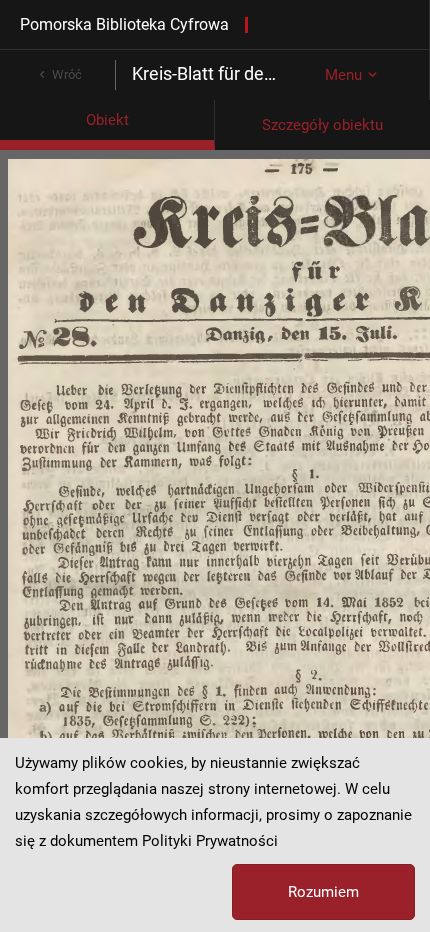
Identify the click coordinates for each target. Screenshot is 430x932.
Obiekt (107, 120)
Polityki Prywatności (210, 841)
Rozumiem (323, 892)
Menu (343, 75)
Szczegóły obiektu (322, 125)
